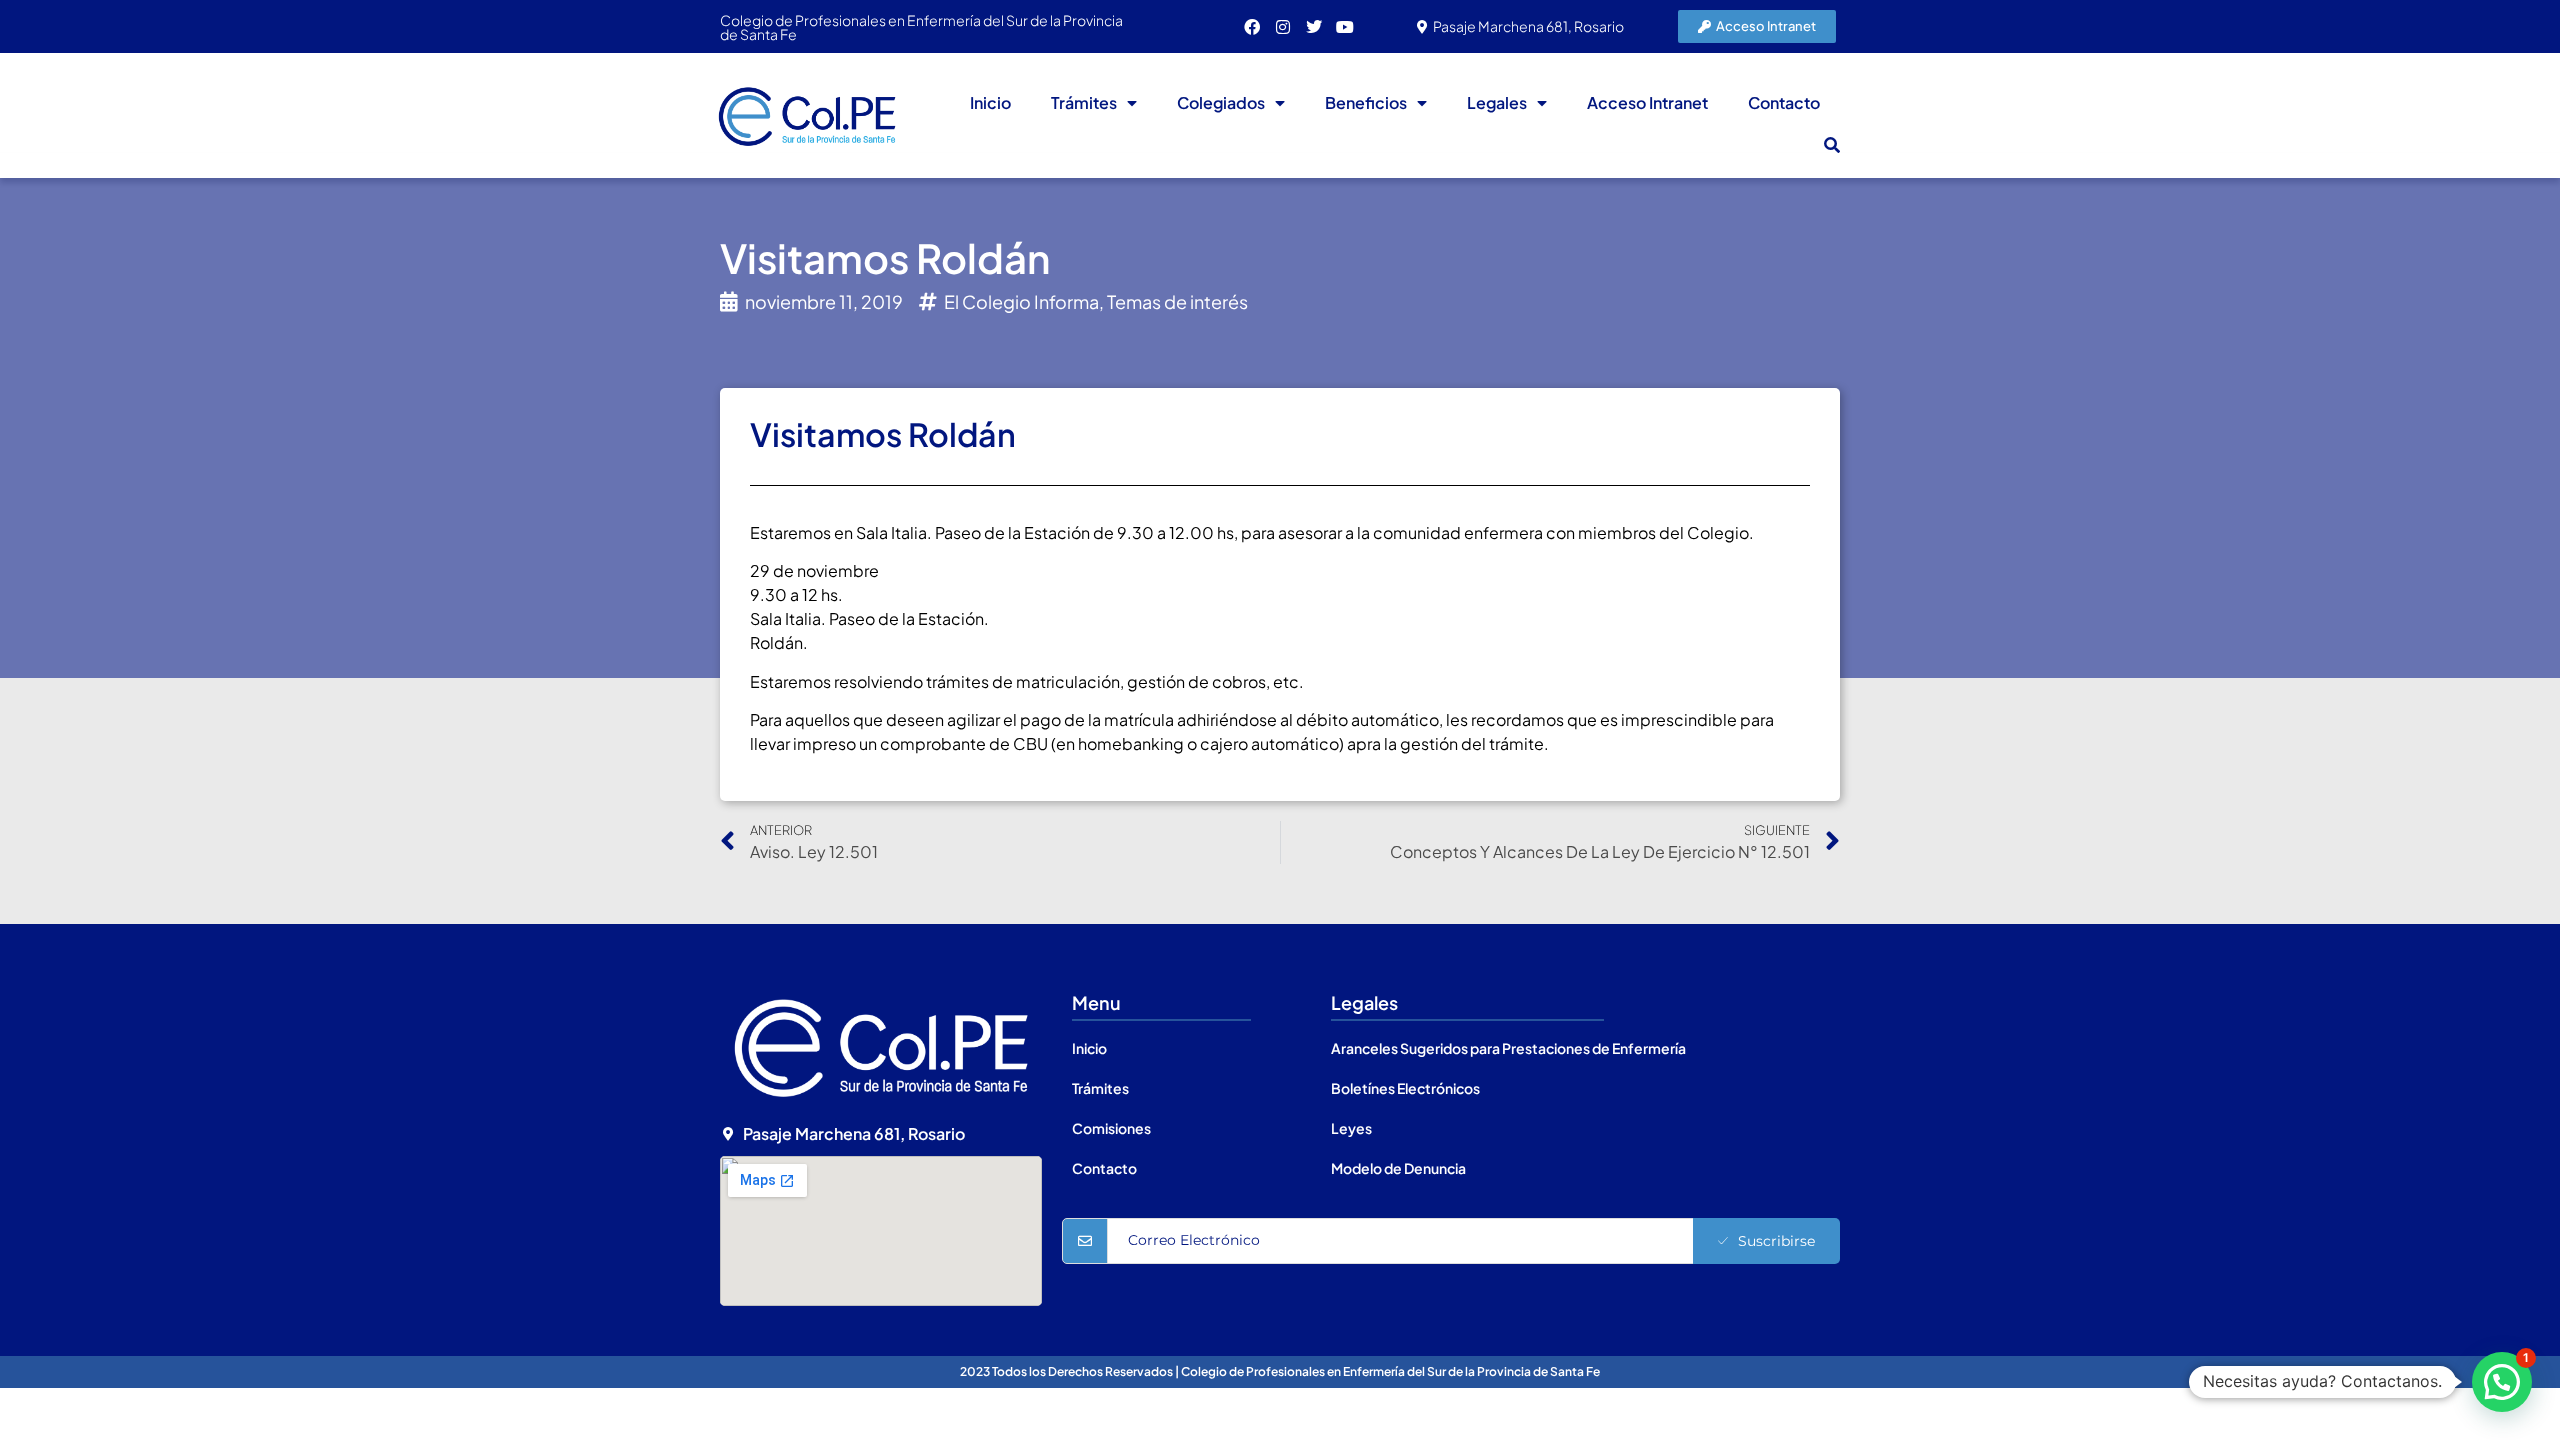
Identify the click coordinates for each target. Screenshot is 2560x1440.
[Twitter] (1314, 27)
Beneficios (1366, 102)
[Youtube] (1345, 27)
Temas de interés (1177, 301)
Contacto (1784, 102)
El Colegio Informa (1021, 301)
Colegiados (1221, 102)
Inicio (990, 102)
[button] (1832, 145)
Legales (1497, 102)
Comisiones (1111, 1128)
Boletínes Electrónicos (1405, 1088)
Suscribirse (1776, 1241)
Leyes (1351, 1128)
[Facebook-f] (1252, 27)
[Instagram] (1283, 27)
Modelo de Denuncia (1398, 1168)
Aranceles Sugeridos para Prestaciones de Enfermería (1508, 1048)
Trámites (1084, 102)
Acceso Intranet (1647, 102)
